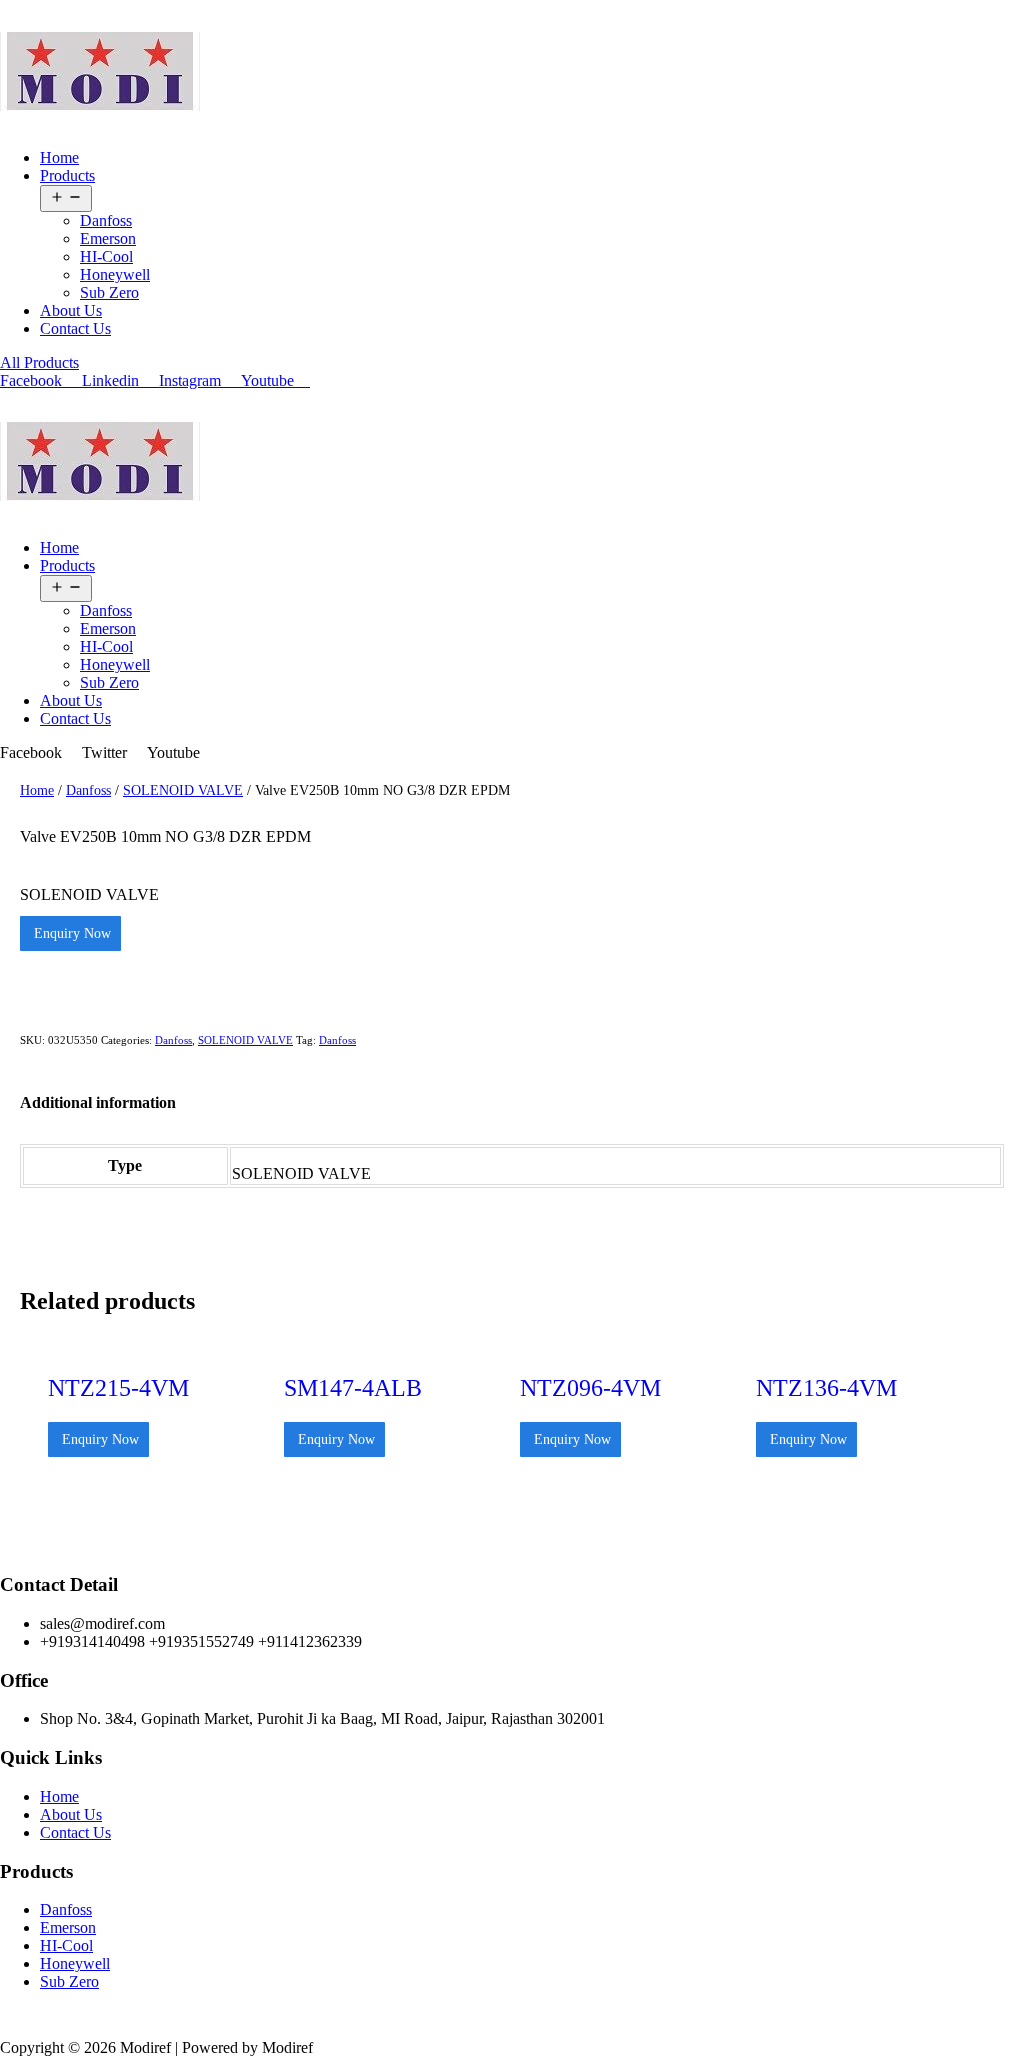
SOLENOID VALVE (183, 790)
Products (67, 175)
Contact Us (75, 328)
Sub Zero (109, 292)
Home (59, 157)
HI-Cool (106, 256)
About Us (71, 310)
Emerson (108, 238)
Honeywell (115, 274)
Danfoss (106, 220)
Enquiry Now (70, 933)
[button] (39, 362)
